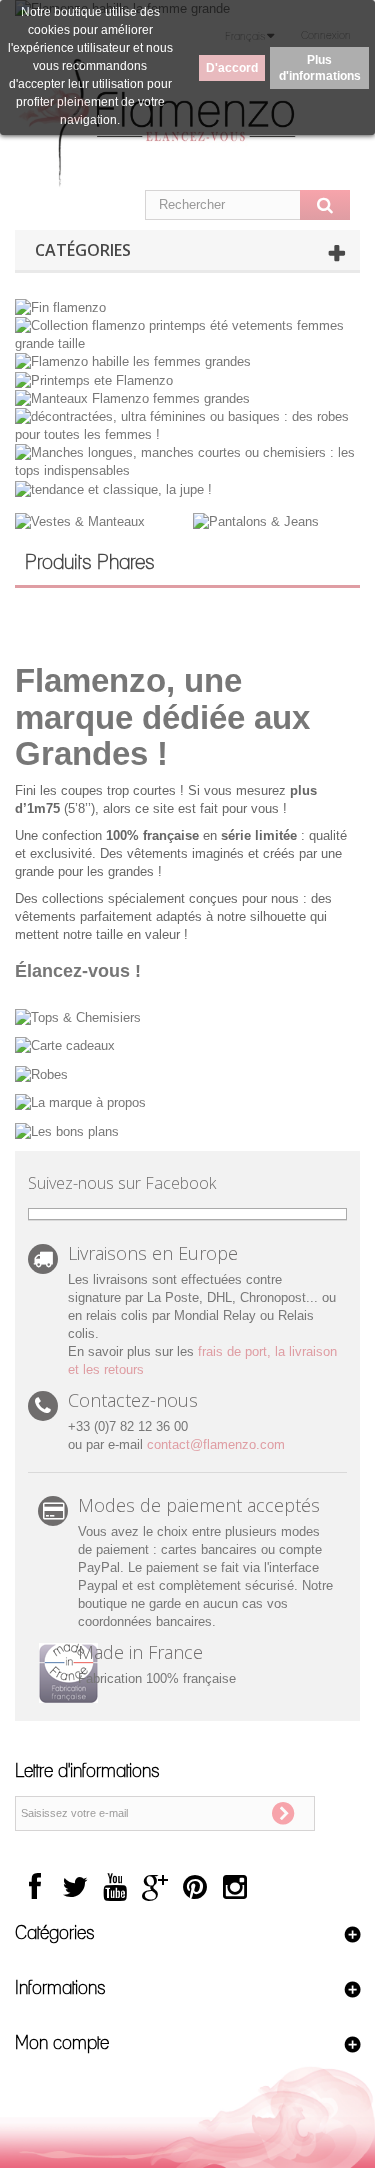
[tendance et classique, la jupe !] (113, 488)
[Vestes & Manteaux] (80, 521)
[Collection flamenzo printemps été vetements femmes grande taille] (187, 333)
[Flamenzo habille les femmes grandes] (133, 361)
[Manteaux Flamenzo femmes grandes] (132, 398)
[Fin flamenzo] (60, 306)
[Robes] (187, 1073)
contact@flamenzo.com (216, 1444)
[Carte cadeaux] (187, 1045)
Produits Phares (90, 563)
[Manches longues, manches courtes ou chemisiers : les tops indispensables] (187, 461)
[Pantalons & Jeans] (256, 521)
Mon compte (62, 2044)
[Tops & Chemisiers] (187, 1016)
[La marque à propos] (187, 1102)
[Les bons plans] (187, 1130)
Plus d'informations (320, 68)
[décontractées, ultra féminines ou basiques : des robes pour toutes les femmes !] (187, 425)
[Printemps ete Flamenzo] (94, 379)
